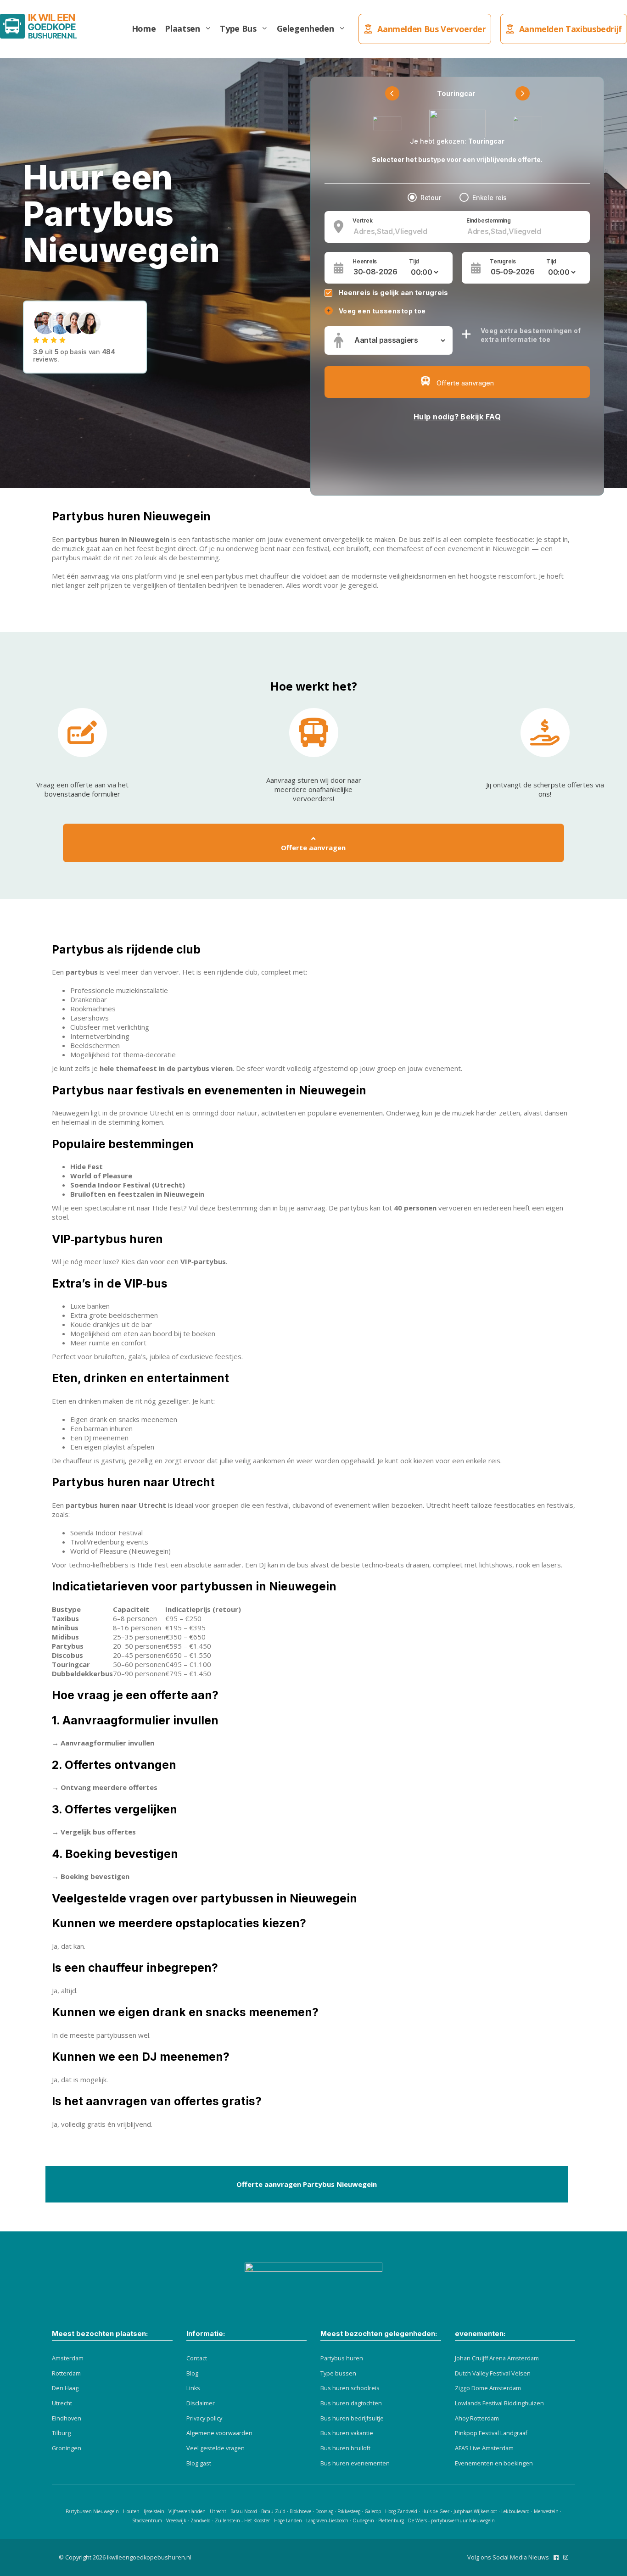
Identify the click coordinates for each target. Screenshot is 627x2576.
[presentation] (392, 93)
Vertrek (362, 221)
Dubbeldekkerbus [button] (82, 1673)
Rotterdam (66, 2373)
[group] (313, 1641)
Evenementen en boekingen (494, 2463)
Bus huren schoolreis (350, 2388)
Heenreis (365, 262)
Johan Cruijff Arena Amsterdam (497, 2358)
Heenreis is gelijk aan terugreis (393, 293)
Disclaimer (201, 2403)
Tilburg (61, 2433)
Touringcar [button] (71, 1664)
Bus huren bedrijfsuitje (352, 2418)
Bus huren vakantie (347, 2433)
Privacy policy (204, 2418)
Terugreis (503, 262)
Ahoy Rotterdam (477, 2418)
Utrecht (62, 2403)
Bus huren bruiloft (345, 2448)
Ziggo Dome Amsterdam (488, 2388)
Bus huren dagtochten (351, 2403)
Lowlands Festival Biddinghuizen (499, 2403)
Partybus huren (342, 2358)
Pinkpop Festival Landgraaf (491, 2433)
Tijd (414, 262)
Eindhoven (67, 2418)
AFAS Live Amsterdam (484, 2448)
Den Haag (65, 2388)
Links (193, 2388)
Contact (197, 2358)
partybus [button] (82, 972)
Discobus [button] (67, 1655)
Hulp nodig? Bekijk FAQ (457, 417)
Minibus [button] (65, 1628)
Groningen (67, 2448)
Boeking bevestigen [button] (95, 1876)
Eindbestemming (489, 221)
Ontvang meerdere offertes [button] (109, 1787)
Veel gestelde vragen (216, 2448)
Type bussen (338, 2373)
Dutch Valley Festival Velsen (493, 2373)
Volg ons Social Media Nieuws (508, 2557)
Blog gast (199, 2463)
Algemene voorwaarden (219, 2433)
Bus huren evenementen (355, 2463)
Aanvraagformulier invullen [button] (107, 1743)
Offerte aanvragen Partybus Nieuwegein (307, 2184)
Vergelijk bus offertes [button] (98, 1832)
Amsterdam (68, 2358)
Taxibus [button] (65, 1618)
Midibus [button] (65, 1637)
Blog (192, 2373)
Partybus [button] (68, 1646)
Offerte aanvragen (313, 848)
